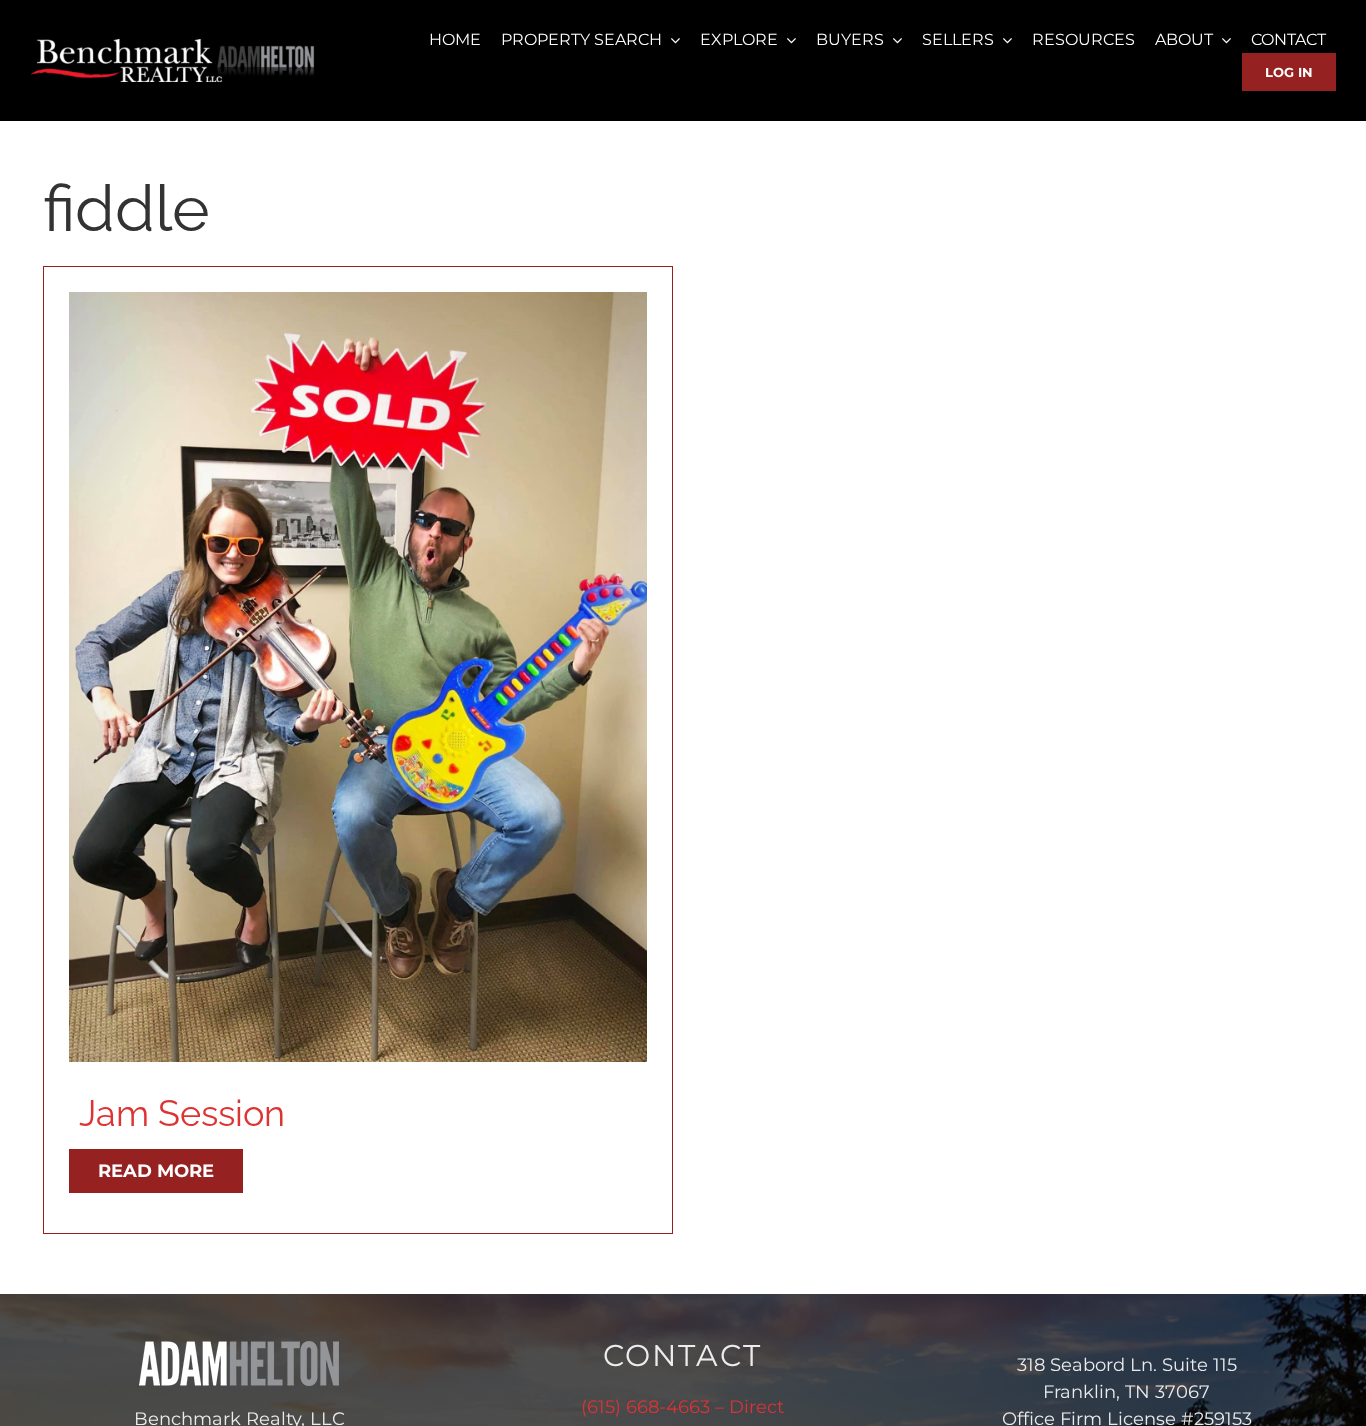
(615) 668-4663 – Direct (682, 1407)
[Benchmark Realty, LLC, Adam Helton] (173, 46)
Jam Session (182, 1113)
